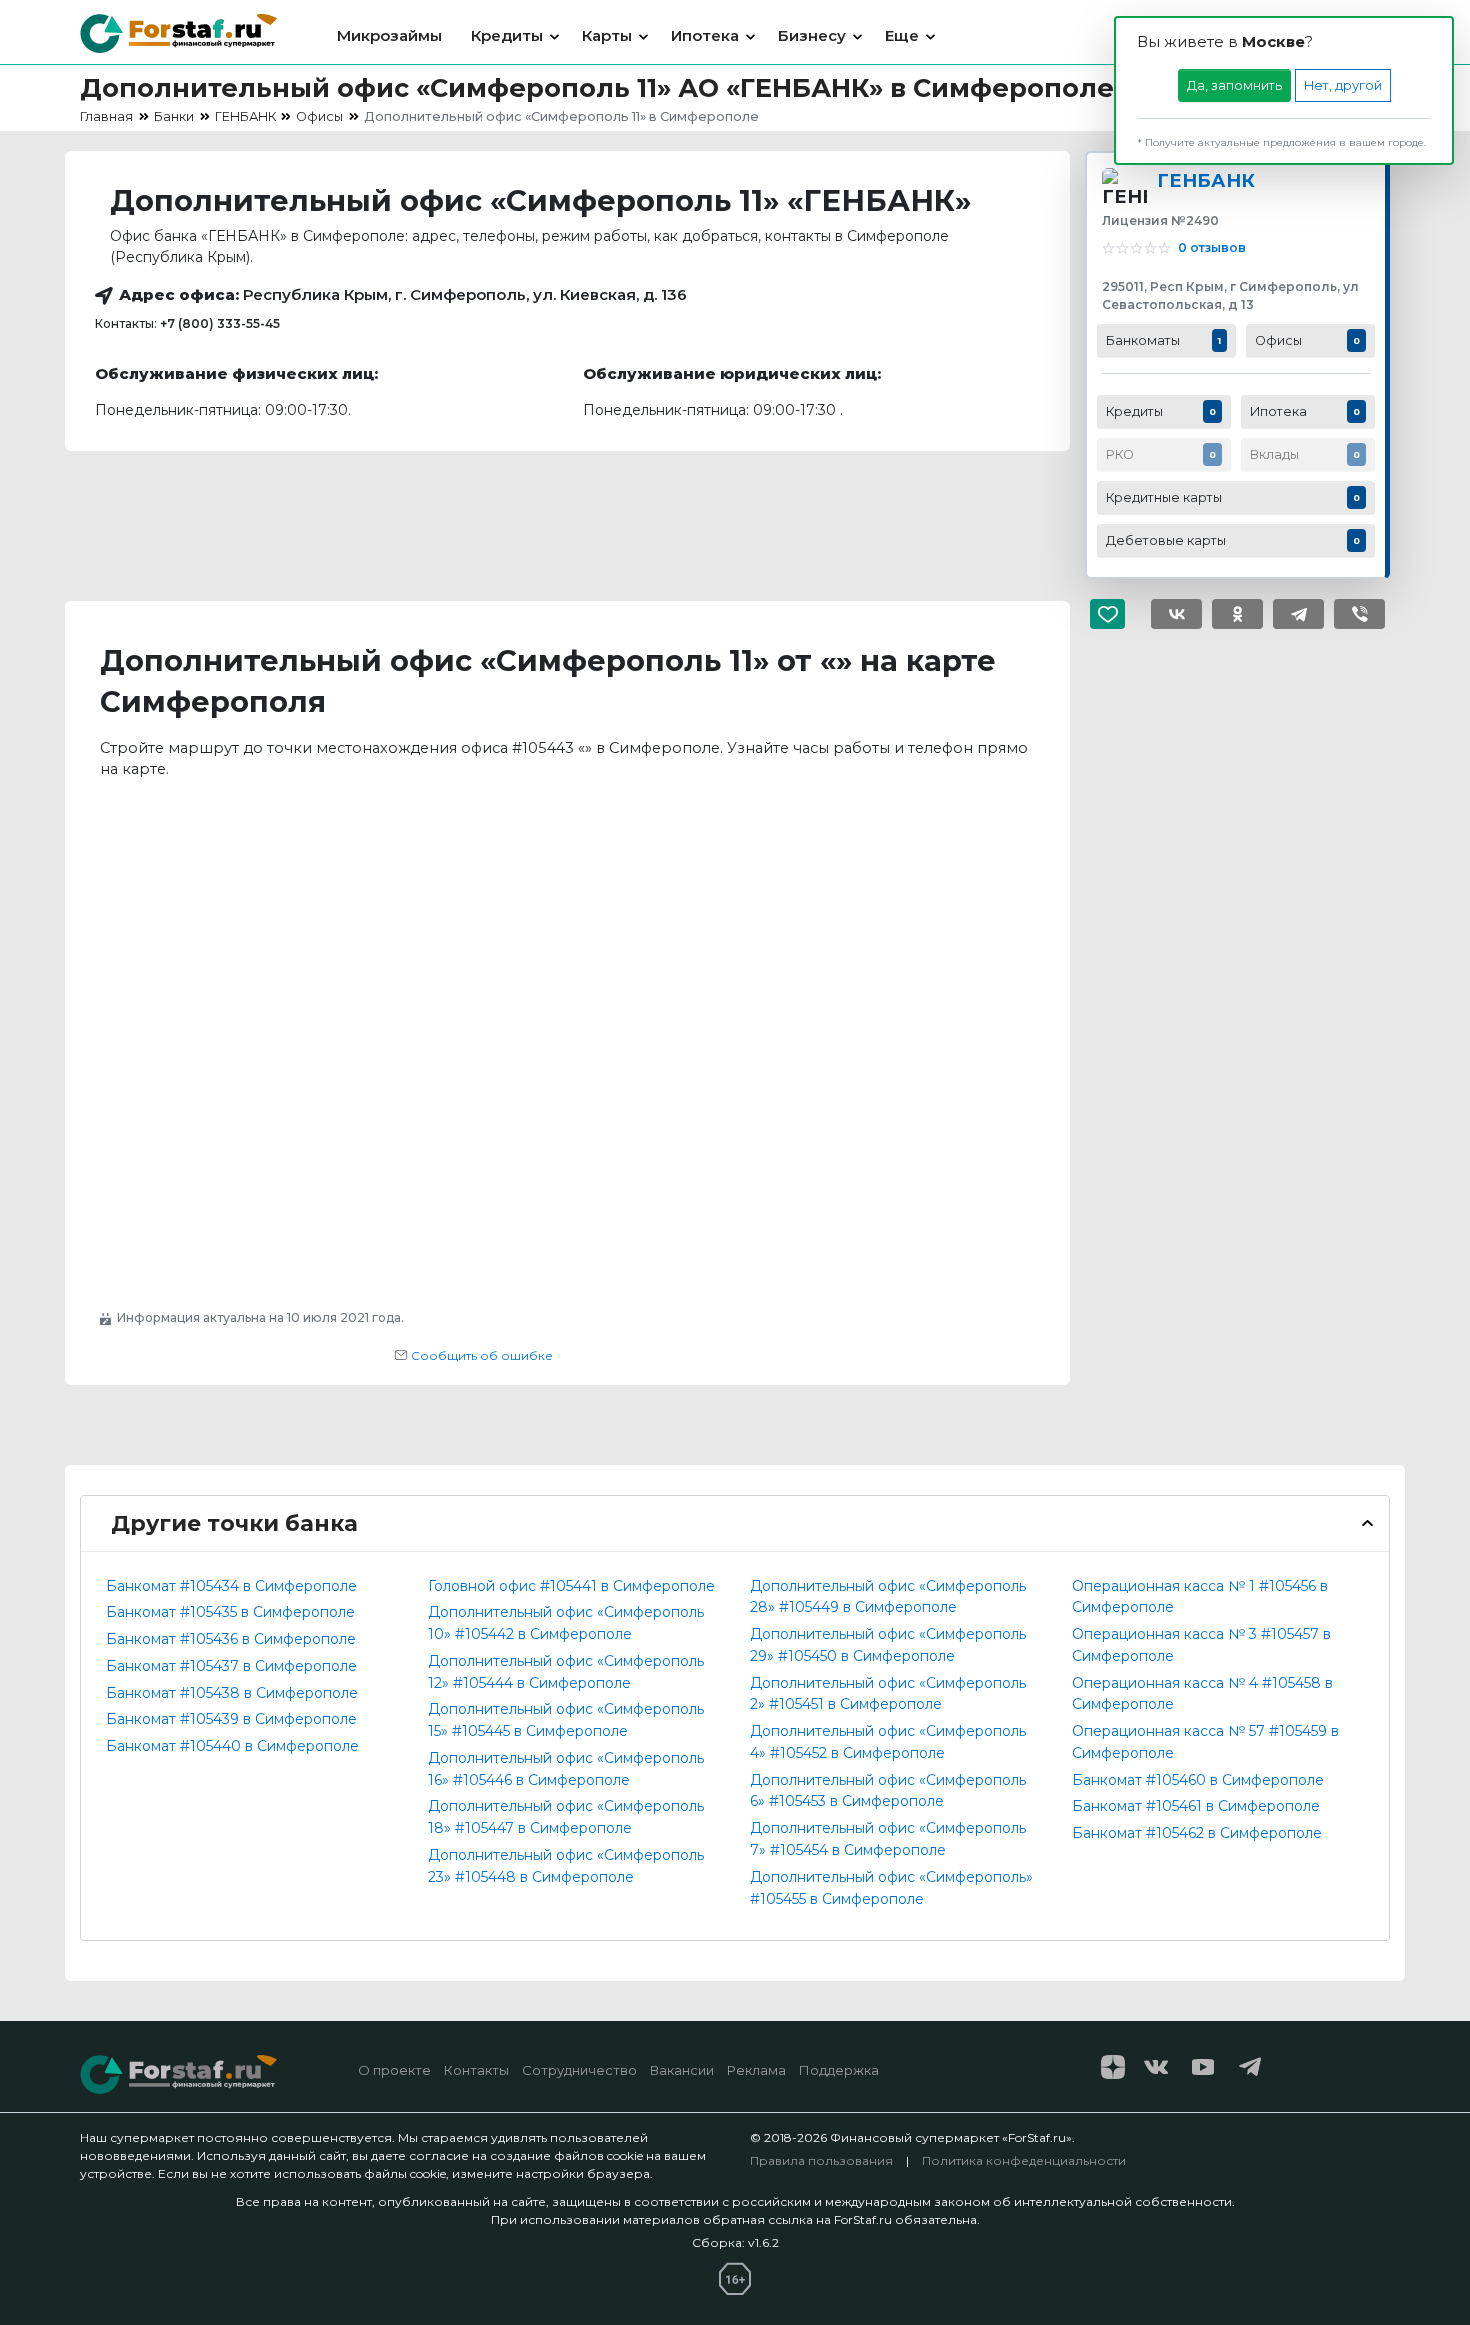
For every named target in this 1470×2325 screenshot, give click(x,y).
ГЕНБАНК (1206, 180)
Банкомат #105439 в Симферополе (231, 1719)
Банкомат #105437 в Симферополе (231, 1666)
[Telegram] (1298, 614)
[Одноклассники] (1237, 614)
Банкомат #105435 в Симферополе (230, 1612)
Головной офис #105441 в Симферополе (571, 1586)
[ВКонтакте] (1176, 614)
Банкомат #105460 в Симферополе (1198, 1780)
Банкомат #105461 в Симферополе (1196, 1806)
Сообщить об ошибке (480, 1355)
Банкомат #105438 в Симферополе (232, 1693)
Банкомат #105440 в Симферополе (232, 1746)
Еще (902, 35)
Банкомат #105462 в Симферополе (1197, 1833)
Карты (607, 35)
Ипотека (705, 35)
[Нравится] (1115, 614)
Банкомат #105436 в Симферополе (231, 1639)
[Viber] (1359, 614)
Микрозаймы (389, 35)
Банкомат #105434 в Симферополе (231, 1586)
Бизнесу (812, 35)
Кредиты (507, 35)
